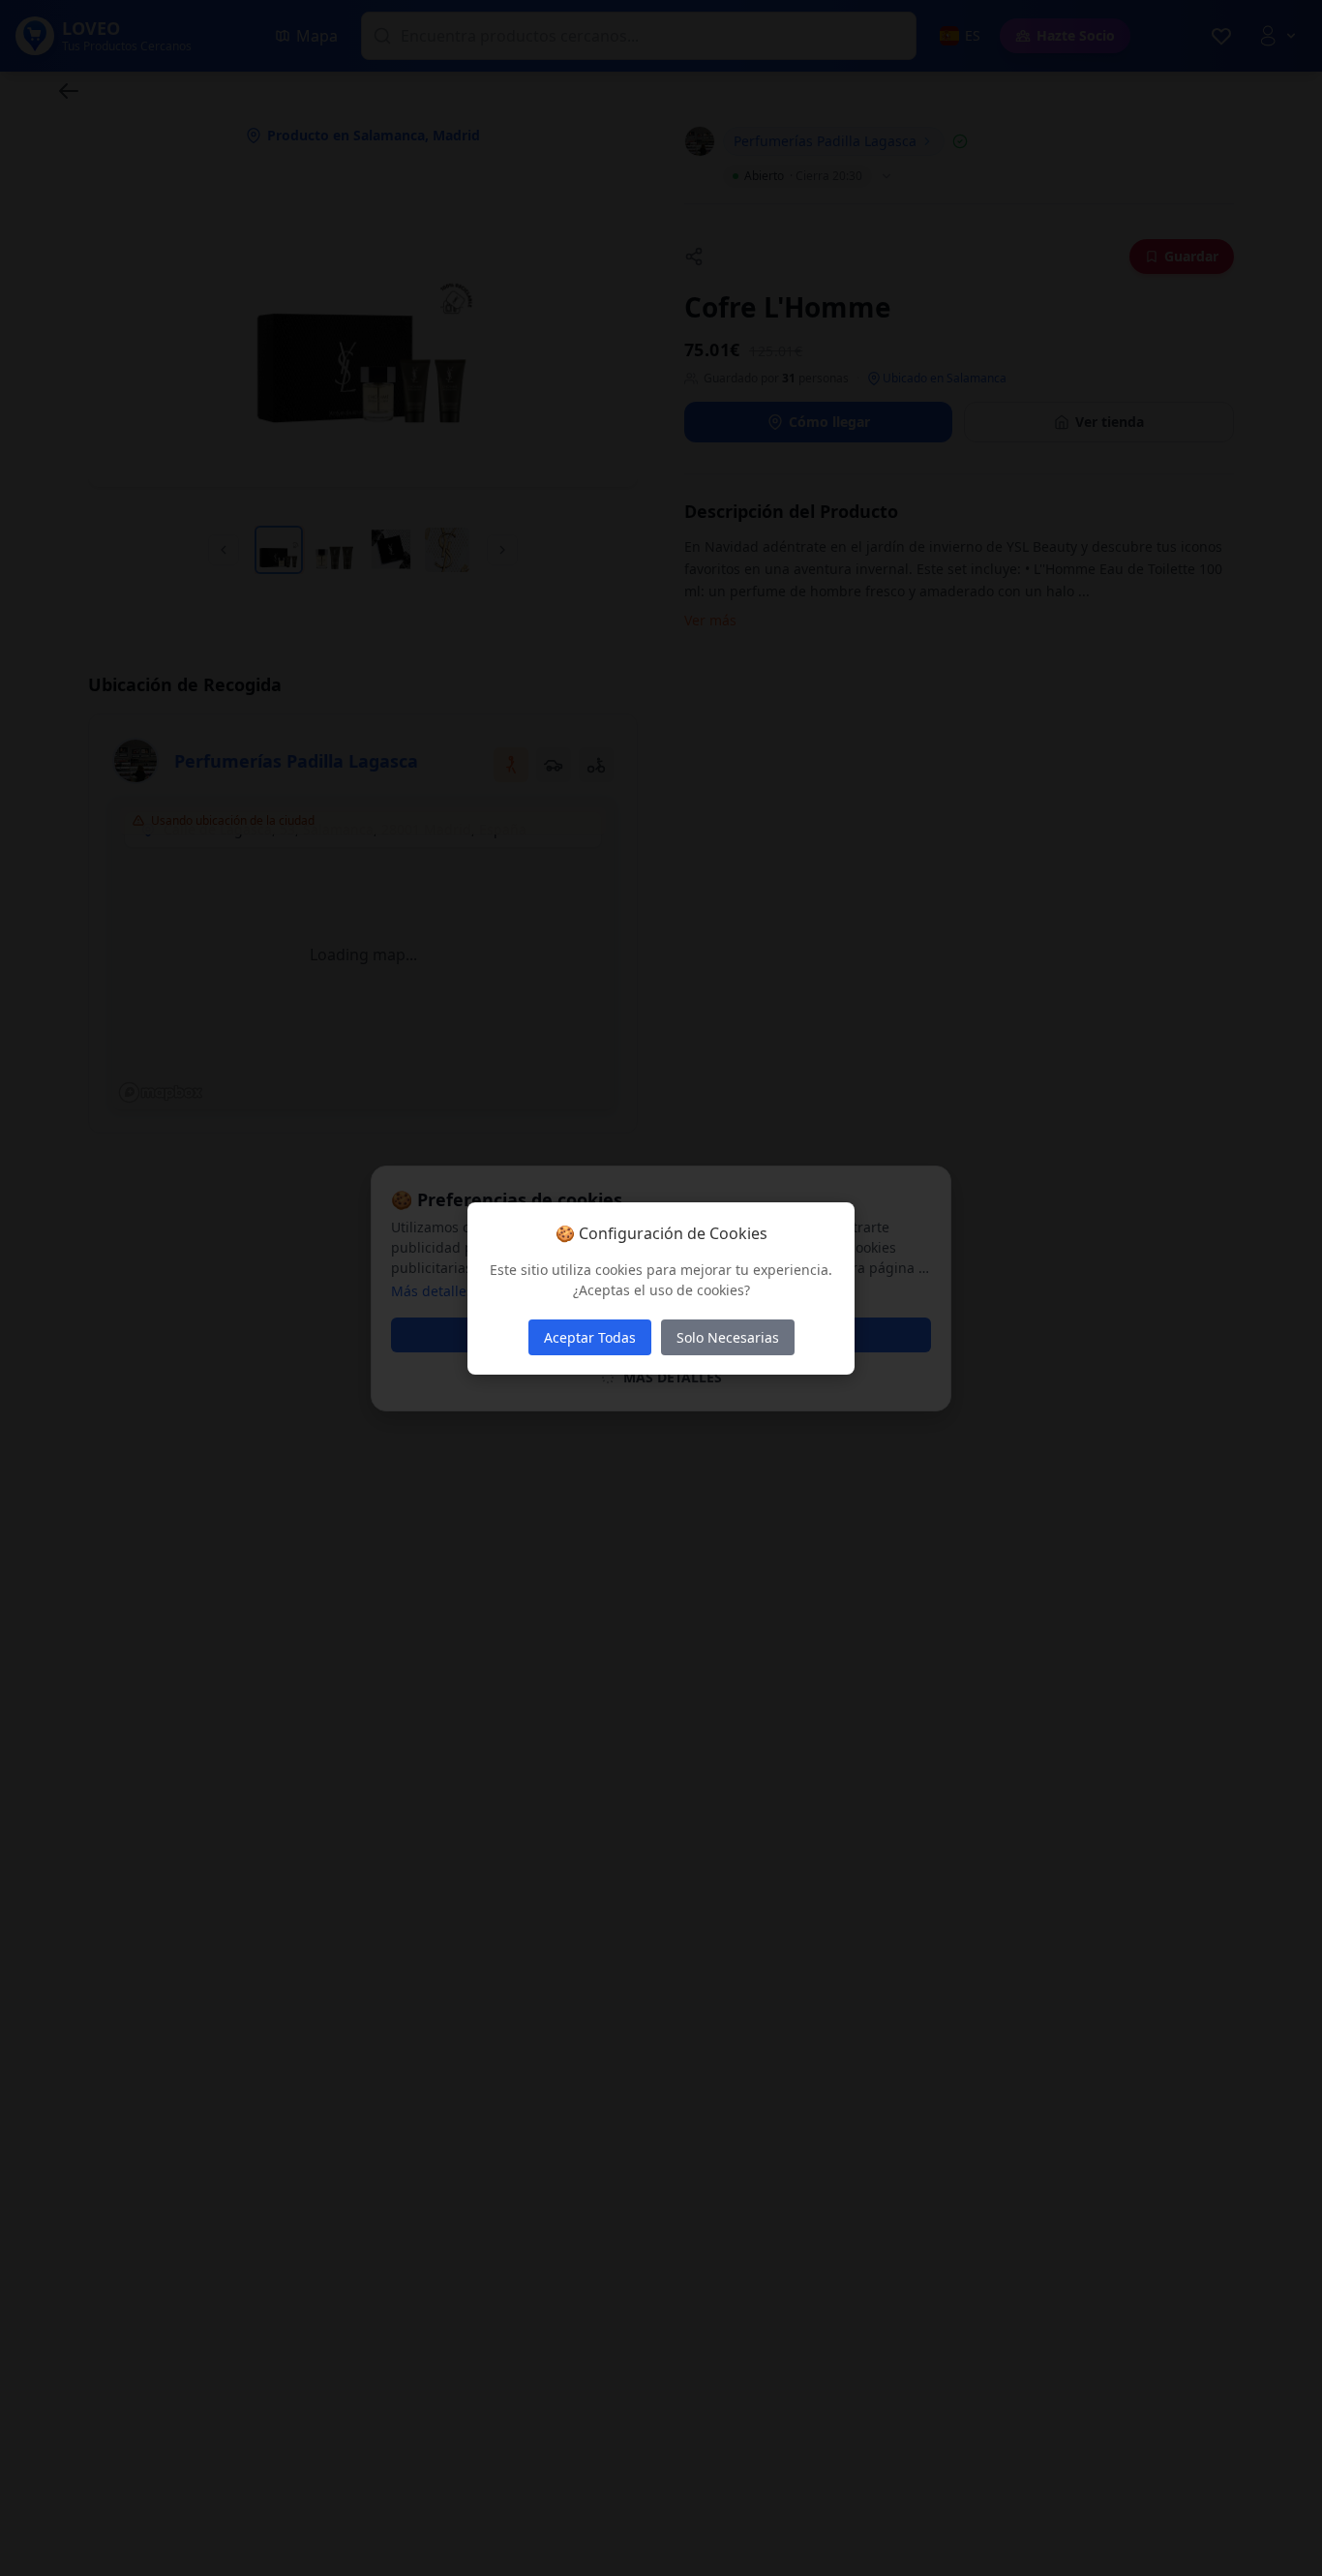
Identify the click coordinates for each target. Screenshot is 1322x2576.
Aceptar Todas (590, 1337)
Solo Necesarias (728, 1337)
